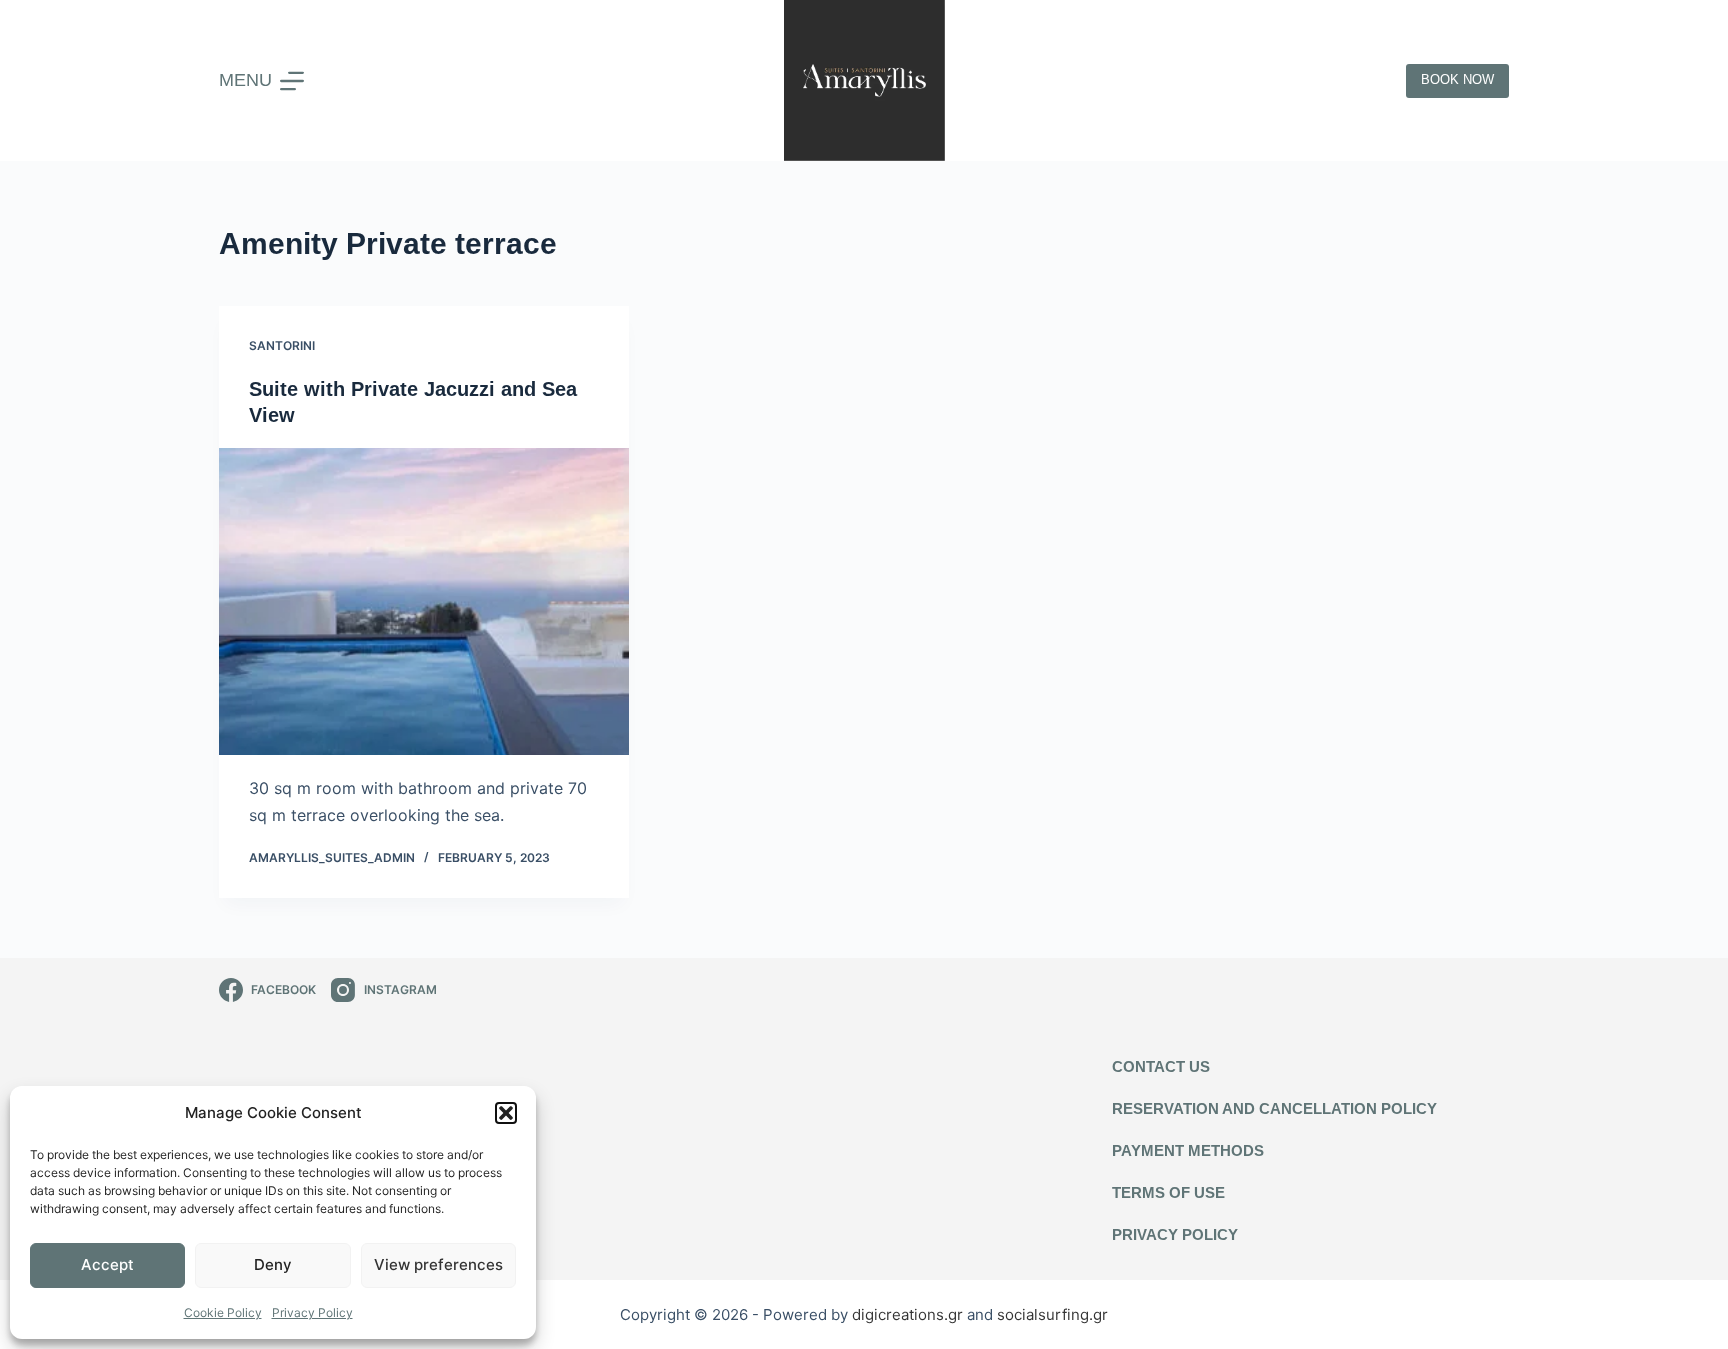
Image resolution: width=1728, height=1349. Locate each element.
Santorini (282, 345)
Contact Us (1161, 1066)
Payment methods (1188, 1150)
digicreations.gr (909, 1314)
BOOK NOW (1457, 79)
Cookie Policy (223, 1312)
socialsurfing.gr (1052, 1314)
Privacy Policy (312, 1312)
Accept (107, 1264)
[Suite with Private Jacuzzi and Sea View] (424, 602)
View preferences (438, 1264)
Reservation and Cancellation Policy (1274, 1108)
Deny (273, 1264)
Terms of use (1168, 1192)
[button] (506, 1113)
